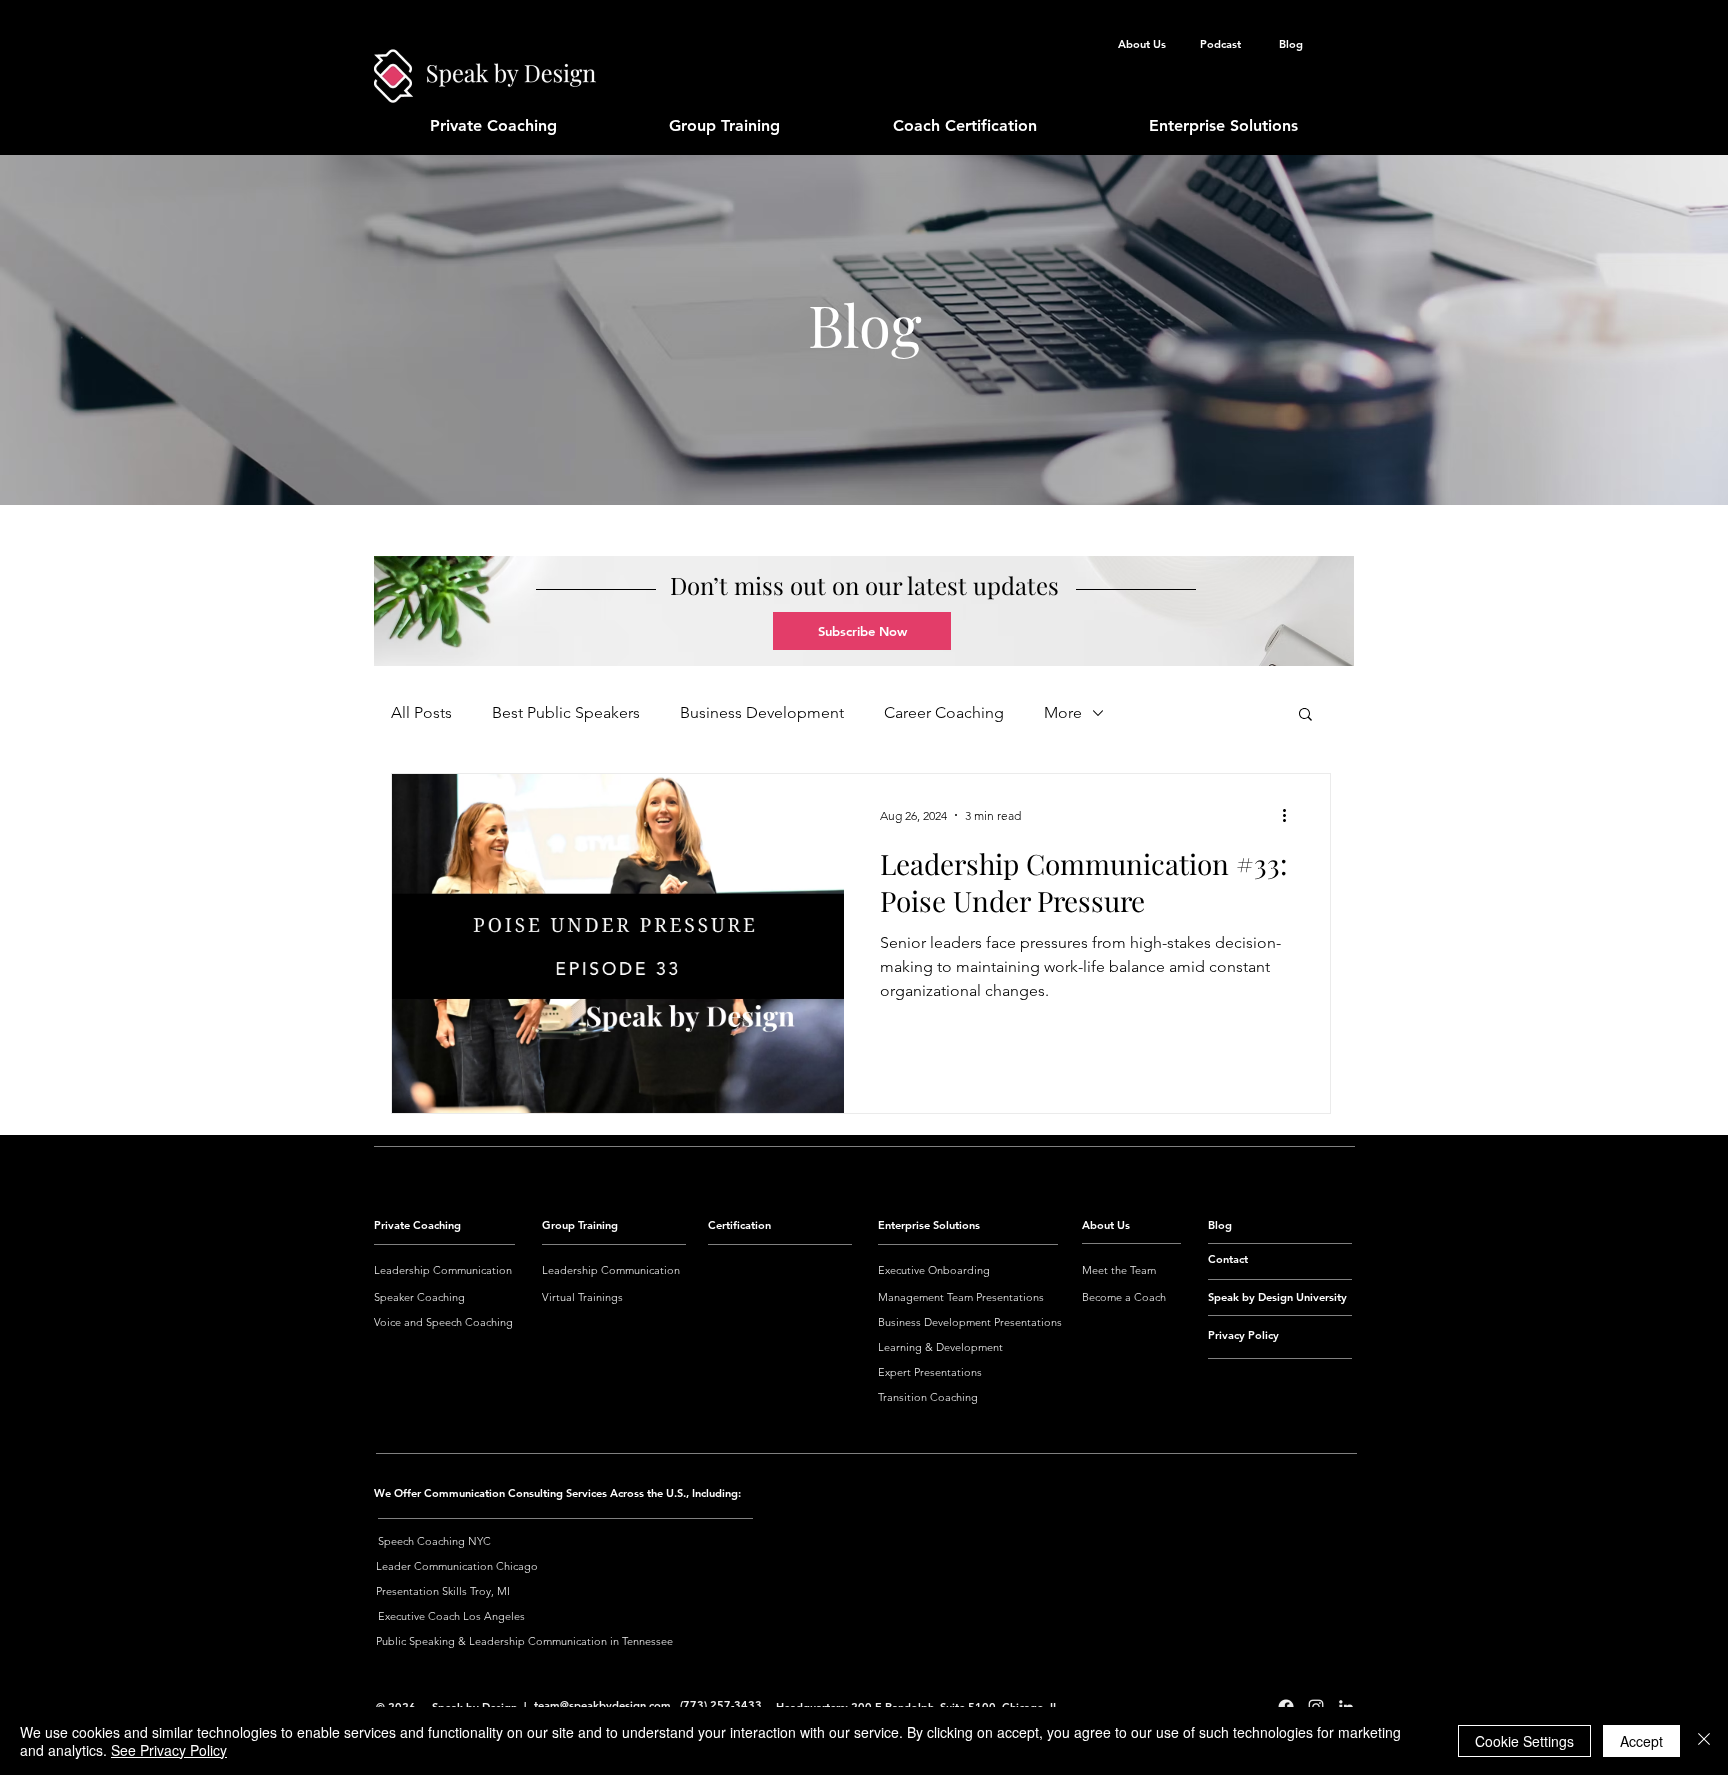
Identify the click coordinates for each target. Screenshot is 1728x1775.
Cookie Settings (1524, 1741)
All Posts (421, 712)
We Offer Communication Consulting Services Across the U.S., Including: (557, 1493)
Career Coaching (944, 712)
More (1063, 712)
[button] (862, 631)
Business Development (762, 712)
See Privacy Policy (169, 1750)
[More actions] (1291, 815)
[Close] (1704, 1741)
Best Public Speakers (566, 712)
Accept (1641, 1741)
